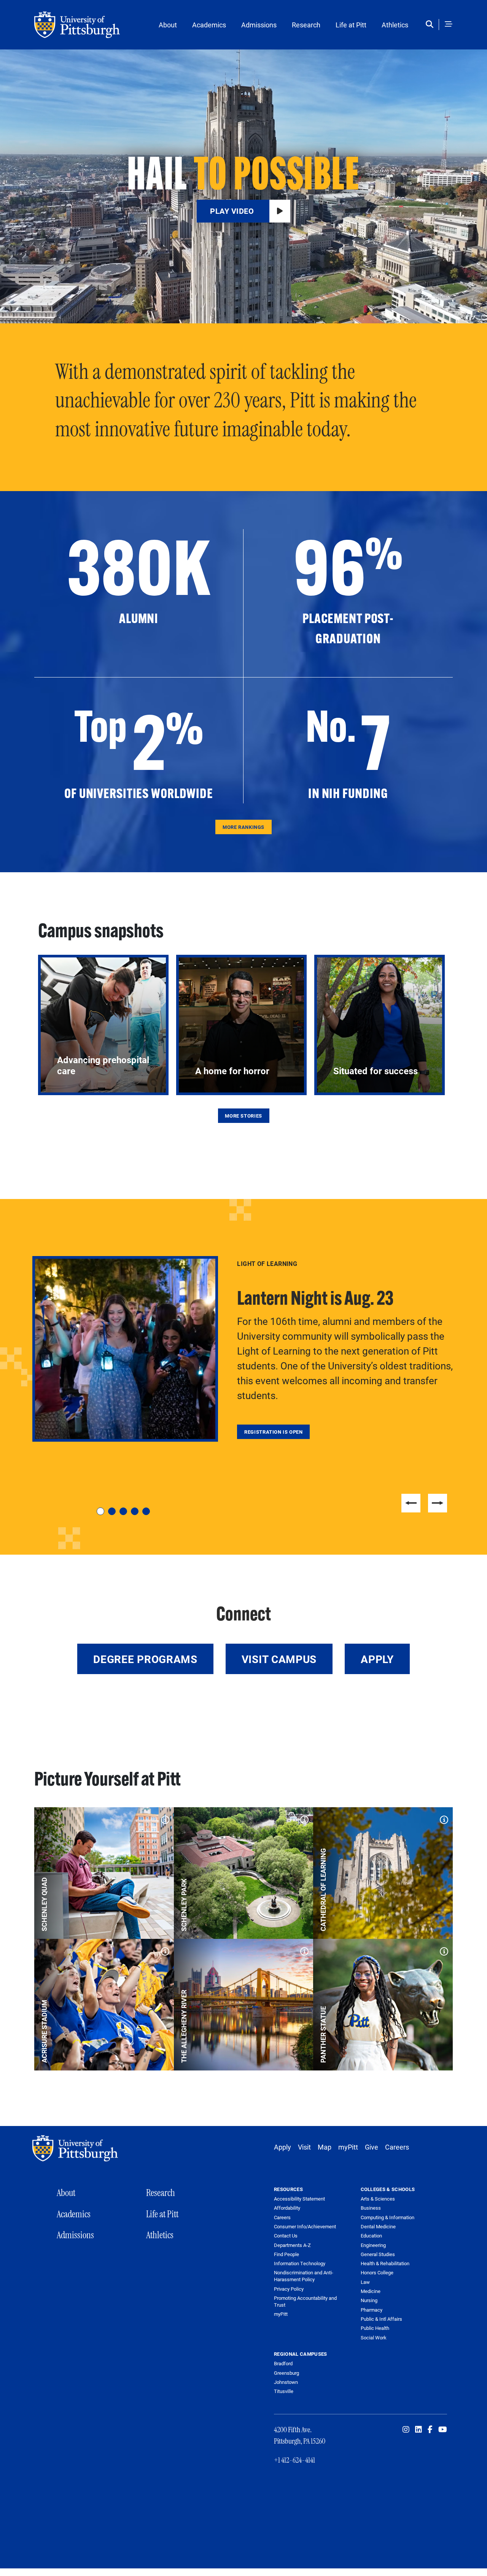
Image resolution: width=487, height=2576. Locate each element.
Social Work (374, 2337)
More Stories (243, 1116)
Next (438, 1503)
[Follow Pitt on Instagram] (406, 2430)
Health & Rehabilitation (385, 2263)
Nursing (369, 2300)
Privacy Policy (289, 2289)
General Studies (378, 2254)
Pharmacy (372, 2310)
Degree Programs (145, 1659)
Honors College (377, 2272)
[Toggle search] (431, 25)
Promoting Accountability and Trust (305, 2302)
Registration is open (274, 1432)
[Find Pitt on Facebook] (430, 2430)
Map (325, 2147)
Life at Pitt (351, 25)
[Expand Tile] (163, 1818)
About (168, 25)
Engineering (373, 2245)
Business (371, 2208)
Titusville (284, 2391)
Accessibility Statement (299, 2199)
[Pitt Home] (77, 2148)
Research (306, 25)
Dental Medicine (378, 2226)
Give (372, 2147)
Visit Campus (279, 1659)
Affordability (287, 2208)
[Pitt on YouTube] (443, 2430)
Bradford (283, 2363)
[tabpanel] (243, 1349)
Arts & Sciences (378, 2199)
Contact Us (286, 2236)
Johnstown (286, 2382)
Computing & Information (388, 2217)
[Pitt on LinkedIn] (419, 2430)
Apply (377, 1659)
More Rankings (243, 827)
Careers (397, 2147)
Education (371, 2236)
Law (365, 2282)
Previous (411, 1503)
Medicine (371, 2291)
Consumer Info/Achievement (305, 2227)
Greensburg (286, 2373)
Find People (286, 2254)
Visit (304, 2147)
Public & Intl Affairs (381, 2319)
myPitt (348, 2147)
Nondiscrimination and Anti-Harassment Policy (304, 2276)
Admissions (259, 25)
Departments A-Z (292, 2245)
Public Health (375, 2328)
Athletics (395, 25)
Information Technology (300, 2264)
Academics (209, 25)
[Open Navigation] (449, 25)
